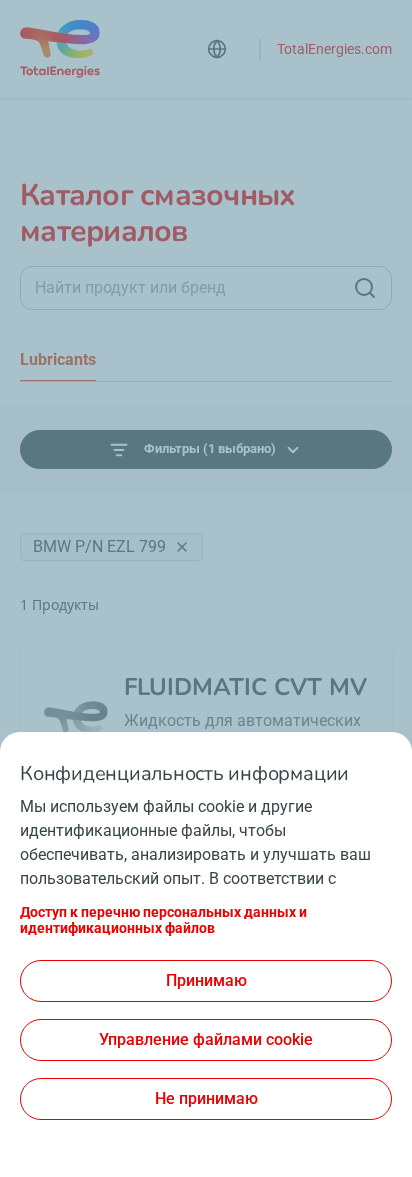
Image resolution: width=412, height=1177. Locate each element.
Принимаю (206, 980)
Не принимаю (206, 1098)
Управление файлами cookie (206, 1039)
